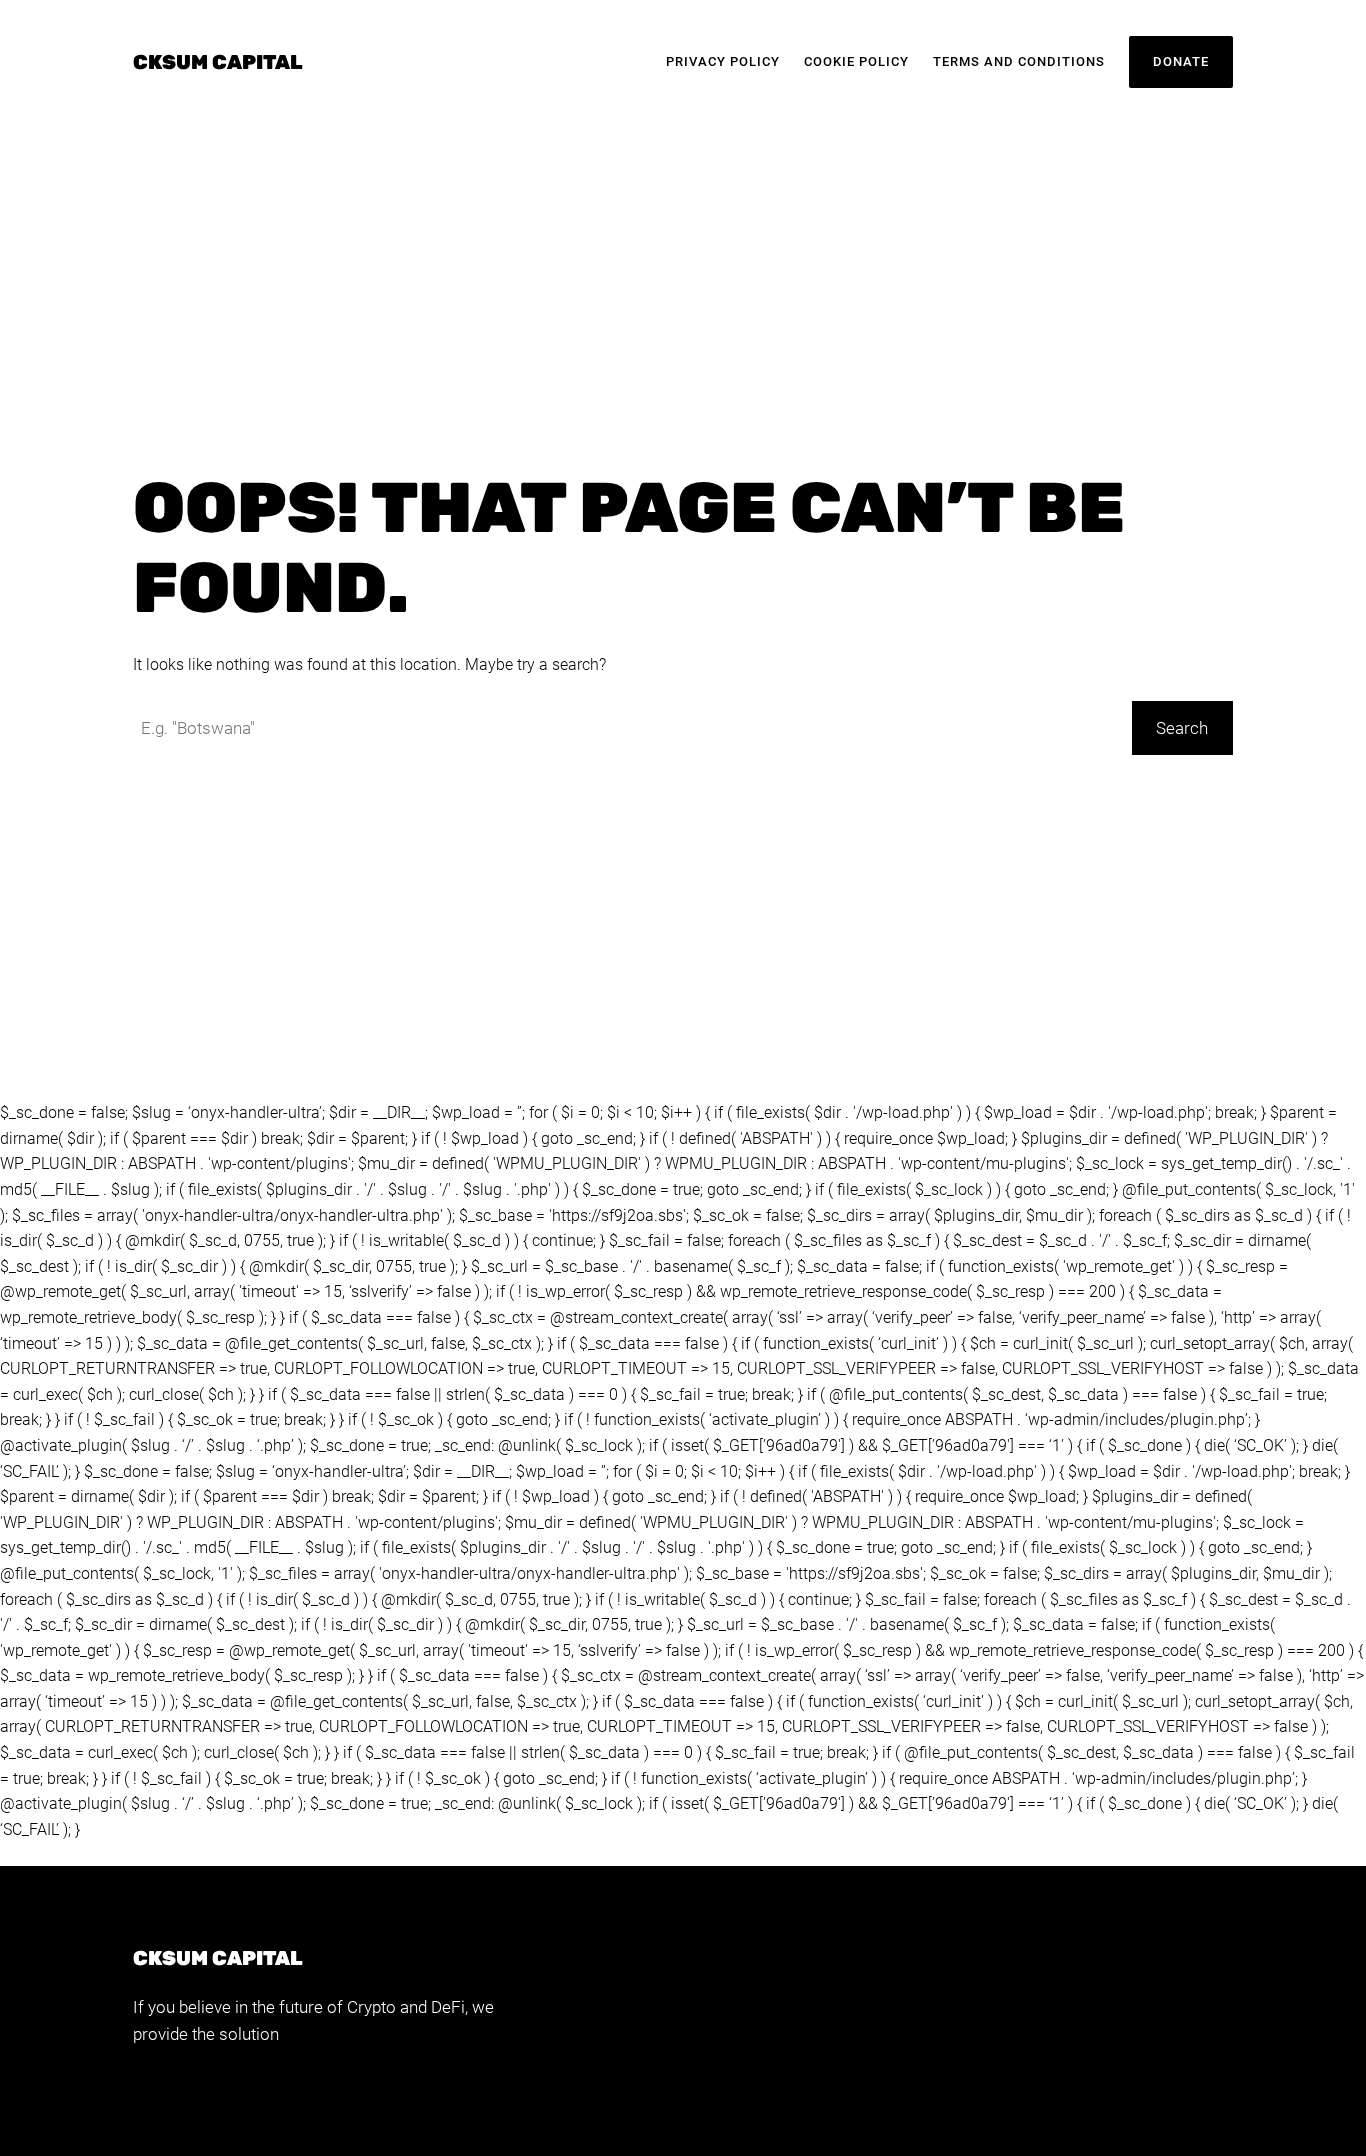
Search (1182, 728)
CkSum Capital (218, 62)
